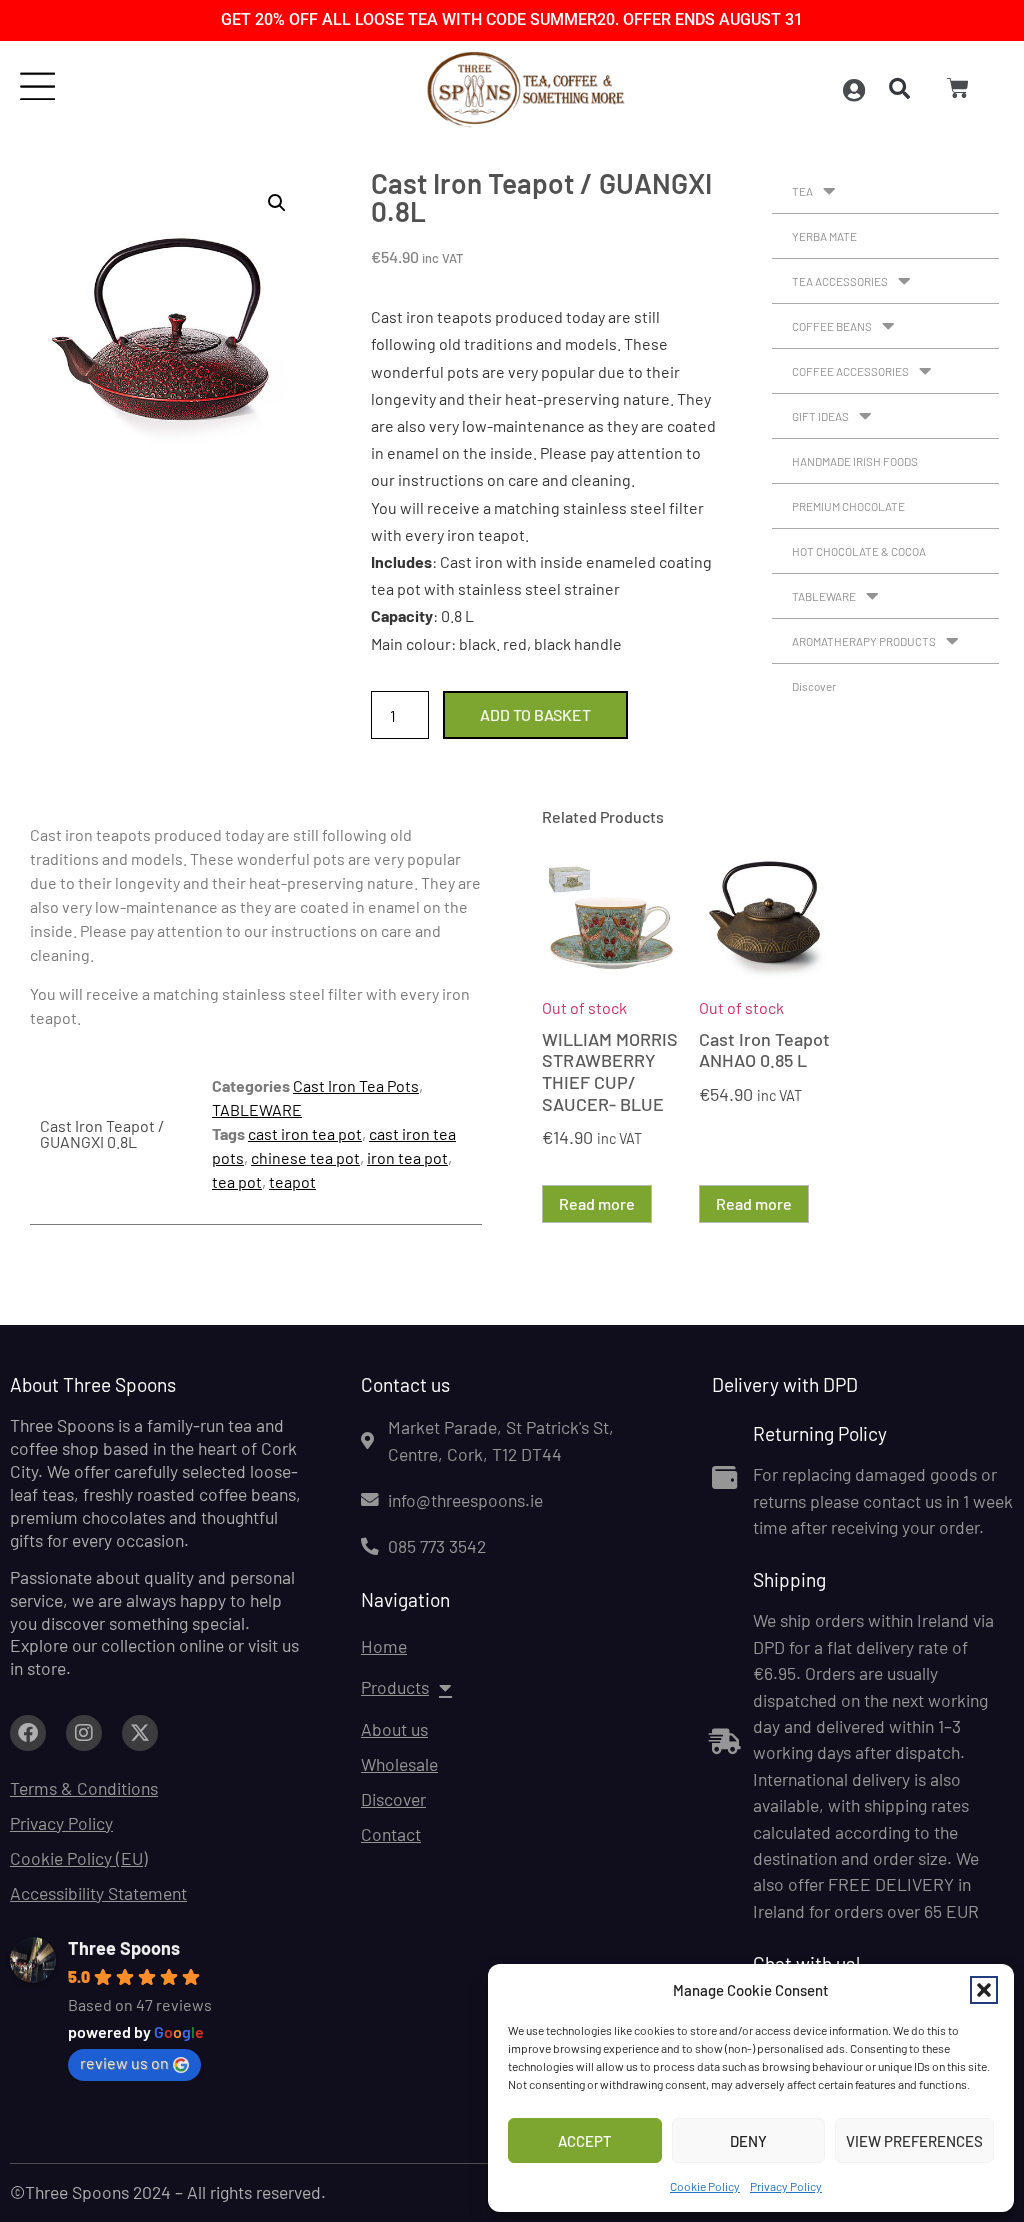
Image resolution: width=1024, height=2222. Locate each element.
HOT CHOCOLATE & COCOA (859, 551)
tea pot (237, 1181)
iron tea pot (407, 1157)
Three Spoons (124, 1948)
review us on (124, 2062)
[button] (984, 1990)
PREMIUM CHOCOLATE (848, 506)
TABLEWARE (824, 596)
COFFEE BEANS (832, 326)
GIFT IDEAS (820, 416)
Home (384, 1646)
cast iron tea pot (305, 1133)
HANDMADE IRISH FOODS (855, 461)
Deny (748, 2141)
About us (394, 1729)
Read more (597, 1203)
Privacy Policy (786, 2186)
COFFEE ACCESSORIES (850, 371)
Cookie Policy (705, 2186)
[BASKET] (958, 88)
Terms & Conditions (84, 1788)
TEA (802, 191)
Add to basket (535, 714)
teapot (292, 1181)
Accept (585, 2141)
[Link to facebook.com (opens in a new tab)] (28, 1733)
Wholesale (399, 1764)
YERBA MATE (824, 236)
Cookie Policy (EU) (79, 1858)
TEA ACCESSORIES (840, 281)
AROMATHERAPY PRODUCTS (864, 641)
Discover (814, 686)
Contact (391, 1834)
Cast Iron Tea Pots (356, 1085)
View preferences (914, 2141)
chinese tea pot (305, 1157)
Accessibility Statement (98, 1893)
